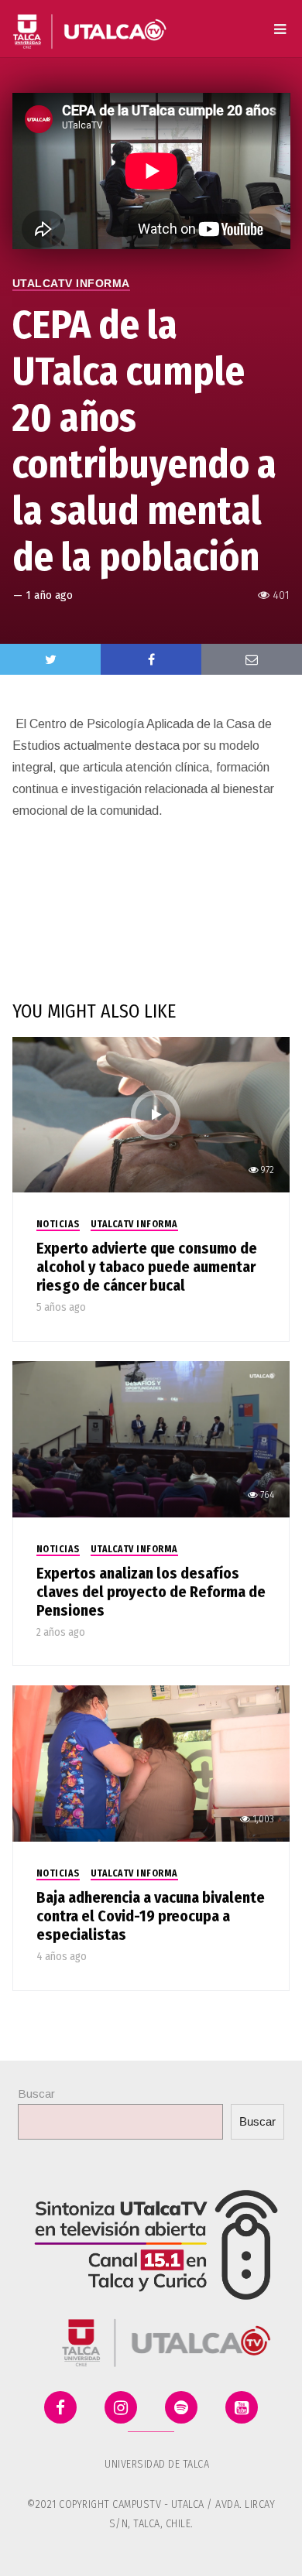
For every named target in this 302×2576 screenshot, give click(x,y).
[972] (151, 1114)
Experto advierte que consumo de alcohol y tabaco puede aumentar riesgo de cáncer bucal (147, 1267)
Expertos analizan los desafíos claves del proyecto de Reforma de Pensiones (151, 1592)
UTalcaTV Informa (71, 283)
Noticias (58, 1224)
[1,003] (151, 1762)
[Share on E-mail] (252, 659)
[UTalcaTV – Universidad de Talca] (90, 25)
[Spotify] (181, 2407)
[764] (151, 1438)
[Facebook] (60, 2407)
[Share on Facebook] (151, 659)
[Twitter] (50, 659)
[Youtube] (242, 2407)
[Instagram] (121, 2407)
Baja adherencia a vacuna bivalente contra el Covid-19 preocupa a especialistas (151, 1916)
